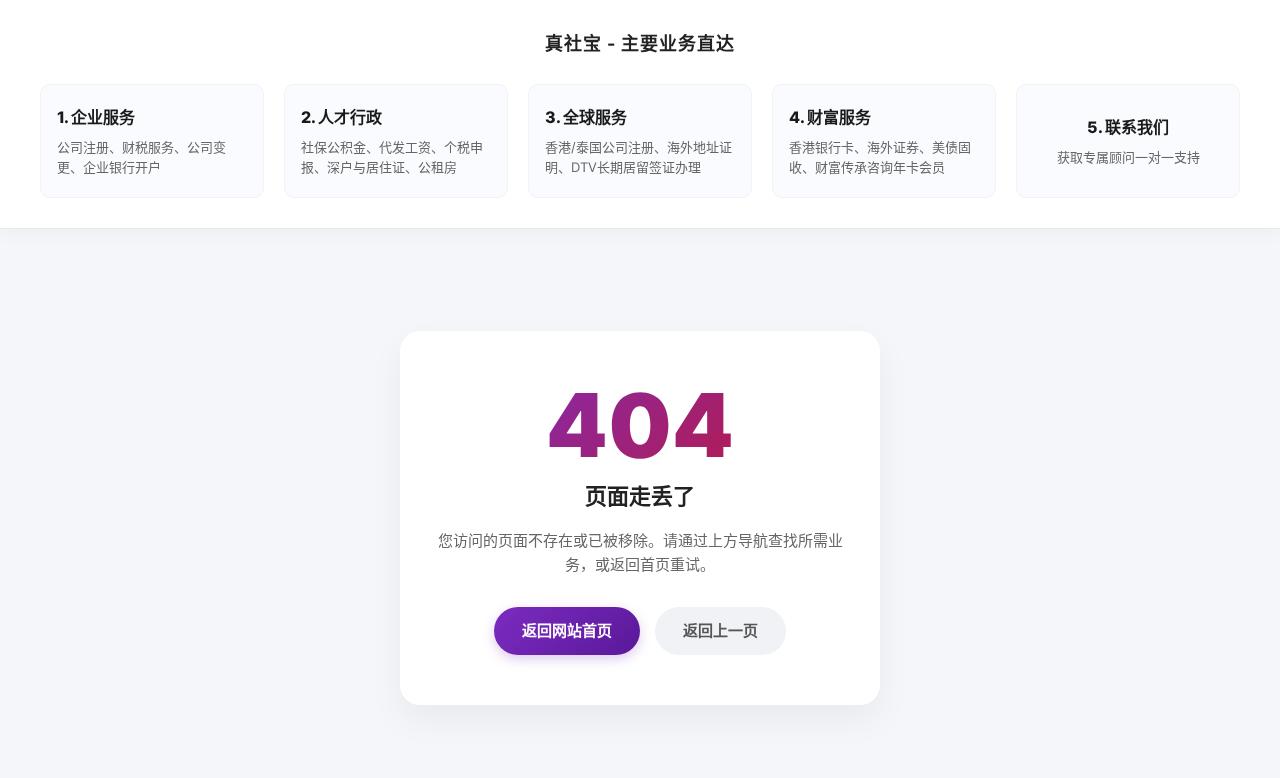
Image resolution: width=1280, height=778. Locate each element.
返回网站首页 (567, 630)
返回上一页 (720, 630)
